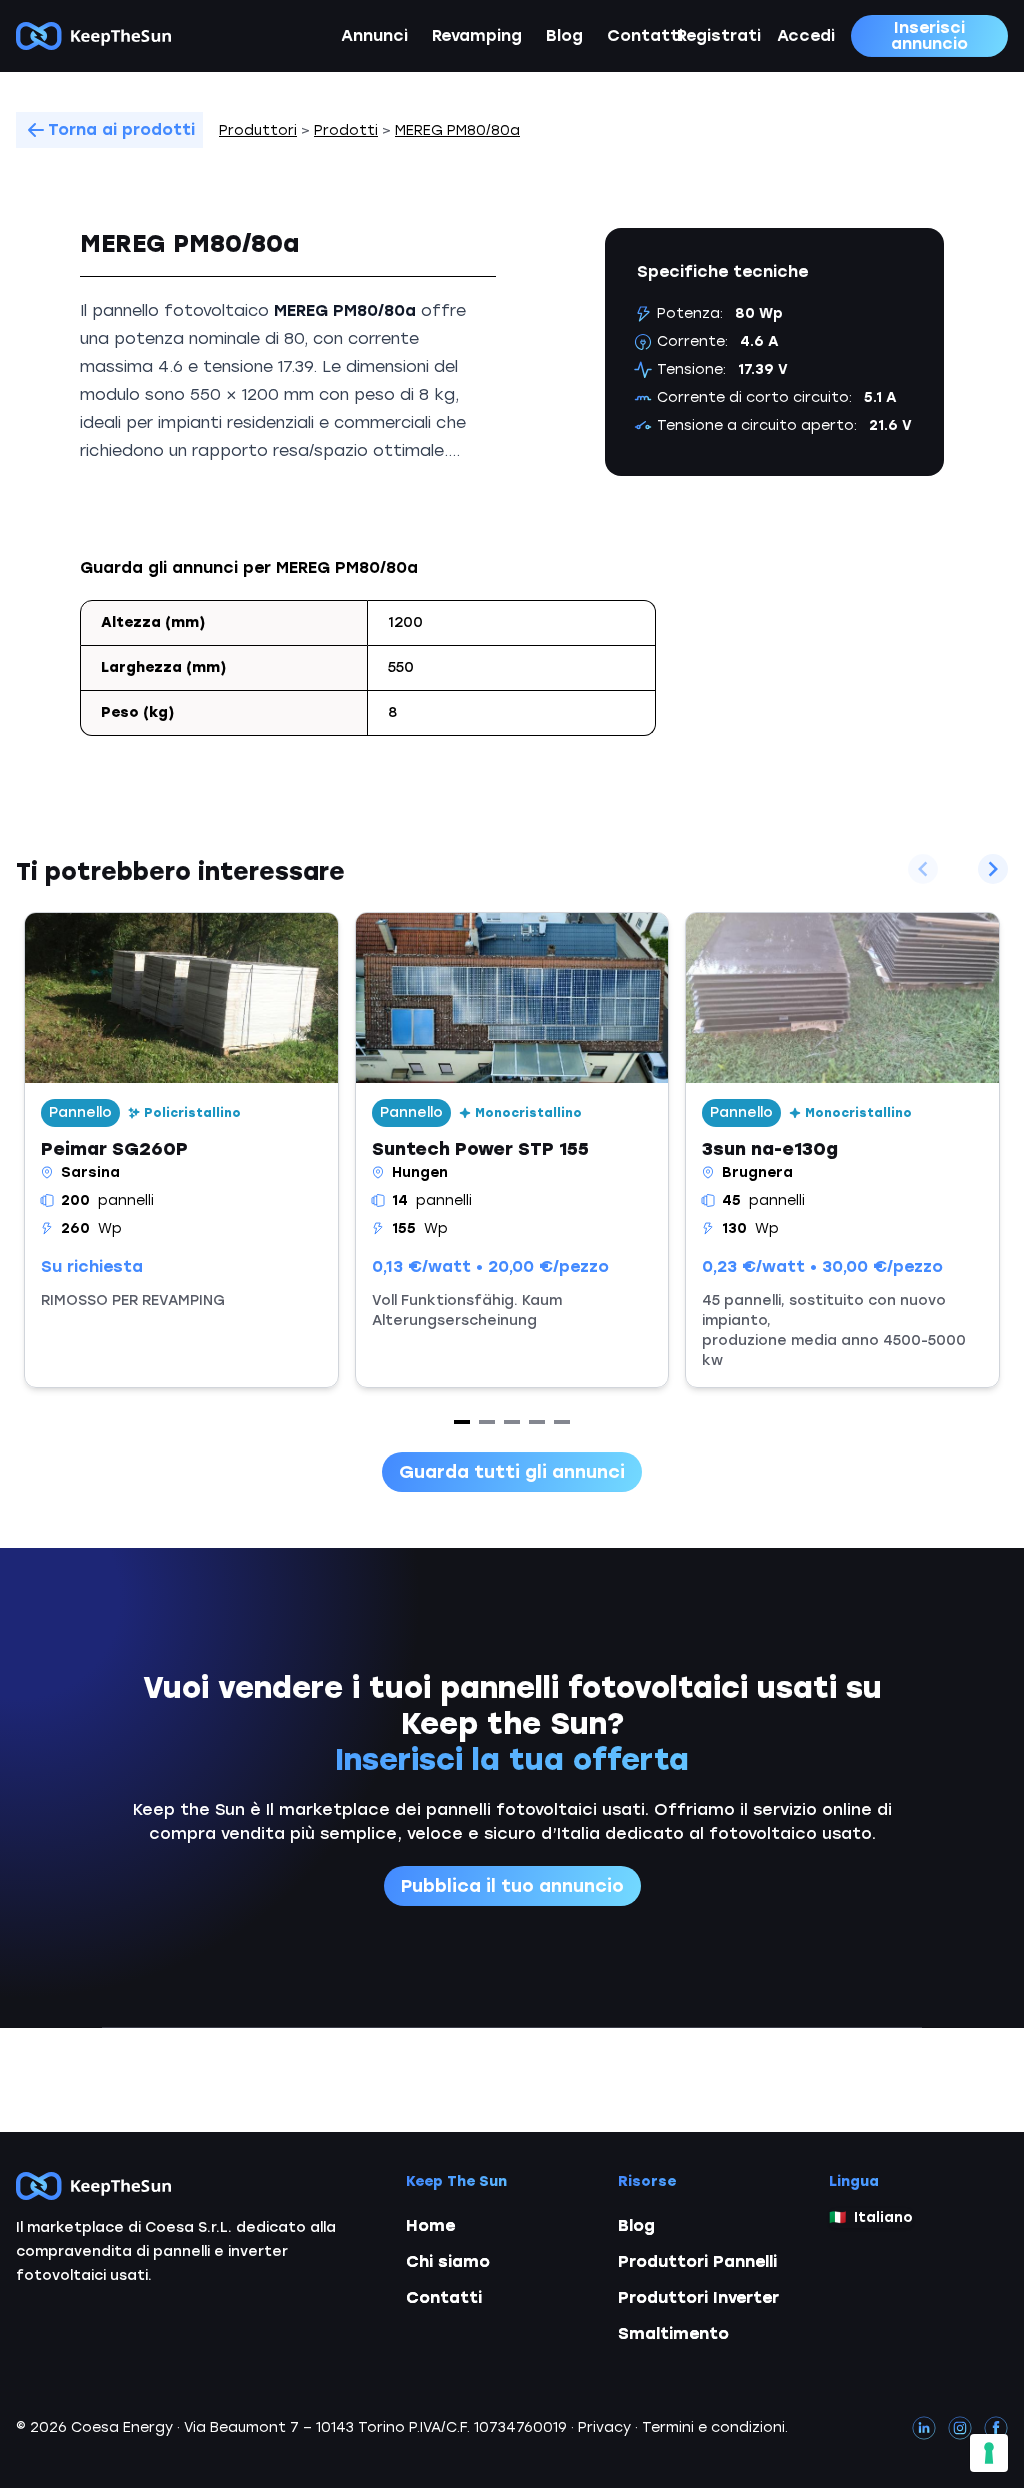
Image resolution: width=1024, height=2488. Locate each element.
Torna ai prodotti (121, 129)
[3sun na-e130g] (842, 1150)
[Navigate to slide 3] (512, 1422)
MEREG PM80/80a (457, 130)
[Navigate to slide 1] (462, 1422)
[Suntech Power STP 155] (512, 1150)
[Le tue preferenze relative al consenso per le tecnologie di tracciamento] (989, 2453)
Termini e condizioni (713, 2427)
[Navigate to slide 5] (562, 1422)
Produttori (258, 130)
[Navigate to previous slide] (923, 869)
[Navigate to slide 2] (487, 1422)
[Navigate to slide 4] (537, 1422)
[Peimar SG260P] (181, 1150)
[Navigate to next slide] (993, 869)
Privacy (604, 2427)
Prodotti (346, 130)
